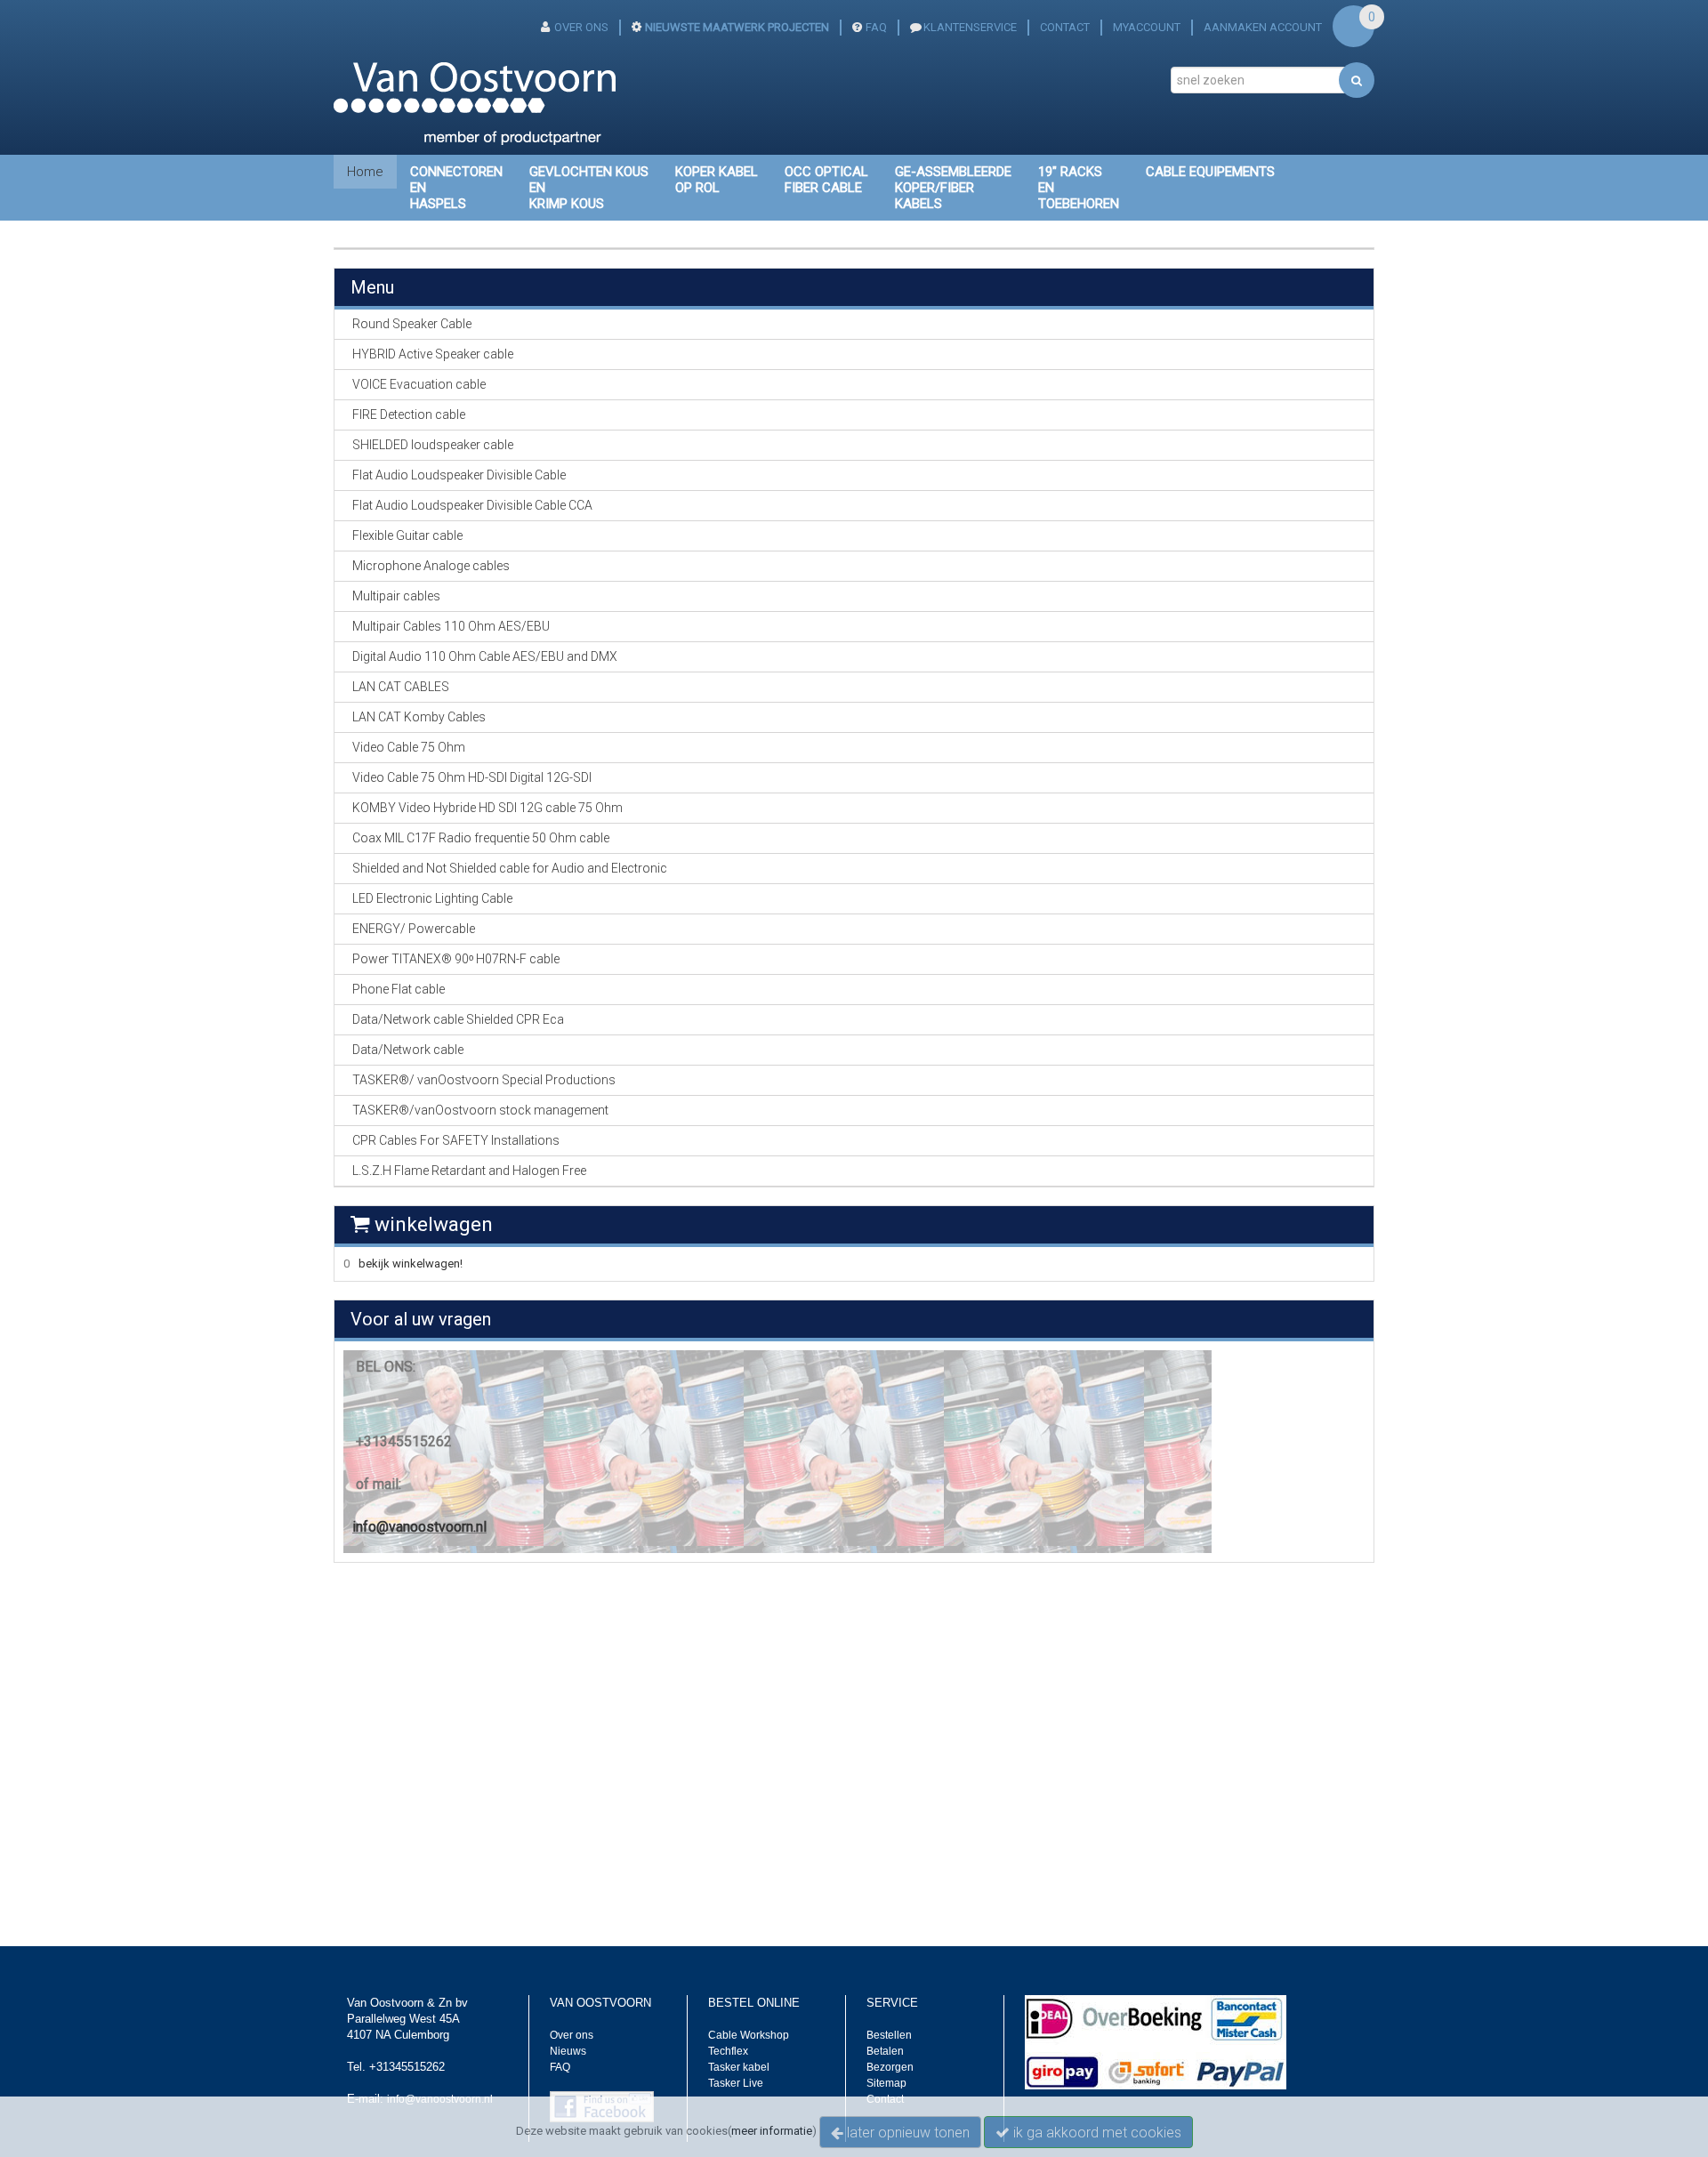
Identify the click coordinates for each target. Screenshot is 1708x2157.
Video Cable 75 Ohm (409, 747)
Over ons (572, 2035)
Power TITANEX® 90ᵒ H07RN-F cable (456, 959)
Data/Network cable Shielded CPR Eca (458, 1019)
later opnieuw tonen (906, 2133)
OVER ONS (581, 27)
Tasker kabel (739, 2067)
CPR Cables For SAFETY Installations (456, 1140)
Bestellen (889, 2035)
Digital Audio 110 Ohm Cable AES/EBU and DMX (485, 656)
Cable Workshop (749, 2035)
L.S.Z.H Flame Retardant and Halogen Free (469, 1171)
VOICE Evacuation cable (419, 384)
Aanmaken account (1263, 27)
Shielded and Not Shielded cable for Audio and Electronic (510, 868)
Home (365, 172)
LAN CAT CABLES (401, 687)
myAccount (1147, 27)
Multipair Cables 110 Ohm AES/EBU (451, 626)
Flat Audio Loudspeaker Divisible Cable (459, 475)
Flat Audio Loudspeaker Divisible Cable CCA (472, 505)
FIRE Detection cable (409, 414)
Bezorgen (890, 2067)
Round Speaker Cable (412, 324)
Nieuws (568, 2051)
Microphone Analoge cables (431, 566)
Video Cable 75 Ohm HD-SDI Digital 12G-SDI (472, 777)
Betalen (885, 2051)
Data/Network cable (408, 1050)
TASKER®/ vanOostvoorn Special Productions (484, 1080)
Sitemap (886, 2083)
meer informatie (772, 2131)
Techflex (728, 2051)
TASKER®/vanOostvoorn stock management (480, 1110)
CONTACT (1065, 27)
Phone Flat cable (399, 989)
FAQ (876, 27)
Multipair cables (396, 596)
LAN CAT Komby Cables (419, 717)
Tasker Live (736, 2083)
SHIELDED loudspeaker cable (433, 445)
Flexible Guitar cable (407, 535)
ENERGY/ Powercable (414, 929)
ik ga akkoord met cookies (1096, 2133)
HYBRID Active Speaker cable (433, 354)
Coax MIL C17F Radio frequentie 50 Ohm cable (481, 838)
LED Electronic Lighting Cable (432, 898)
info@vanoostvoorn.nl (419, 1527)
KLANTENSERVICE (970, 27)
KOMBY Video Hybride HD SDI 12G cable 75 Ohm (487, 808)
